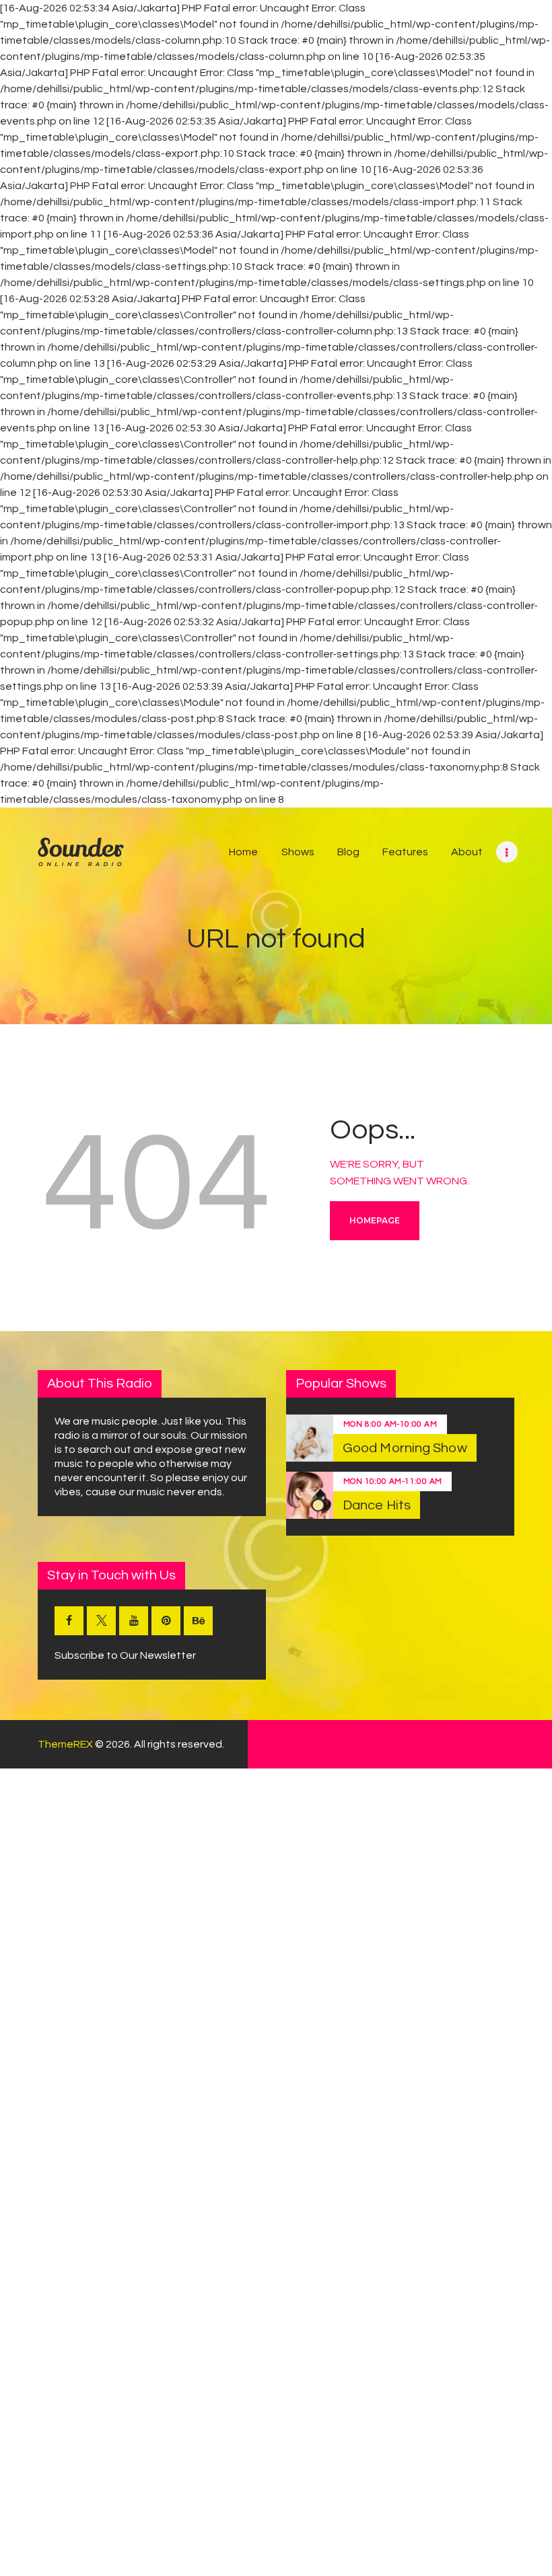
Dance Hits (377, 1505)
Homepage (375, 1220)
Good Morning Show (405, 1448)
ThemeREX (65, 1744)
